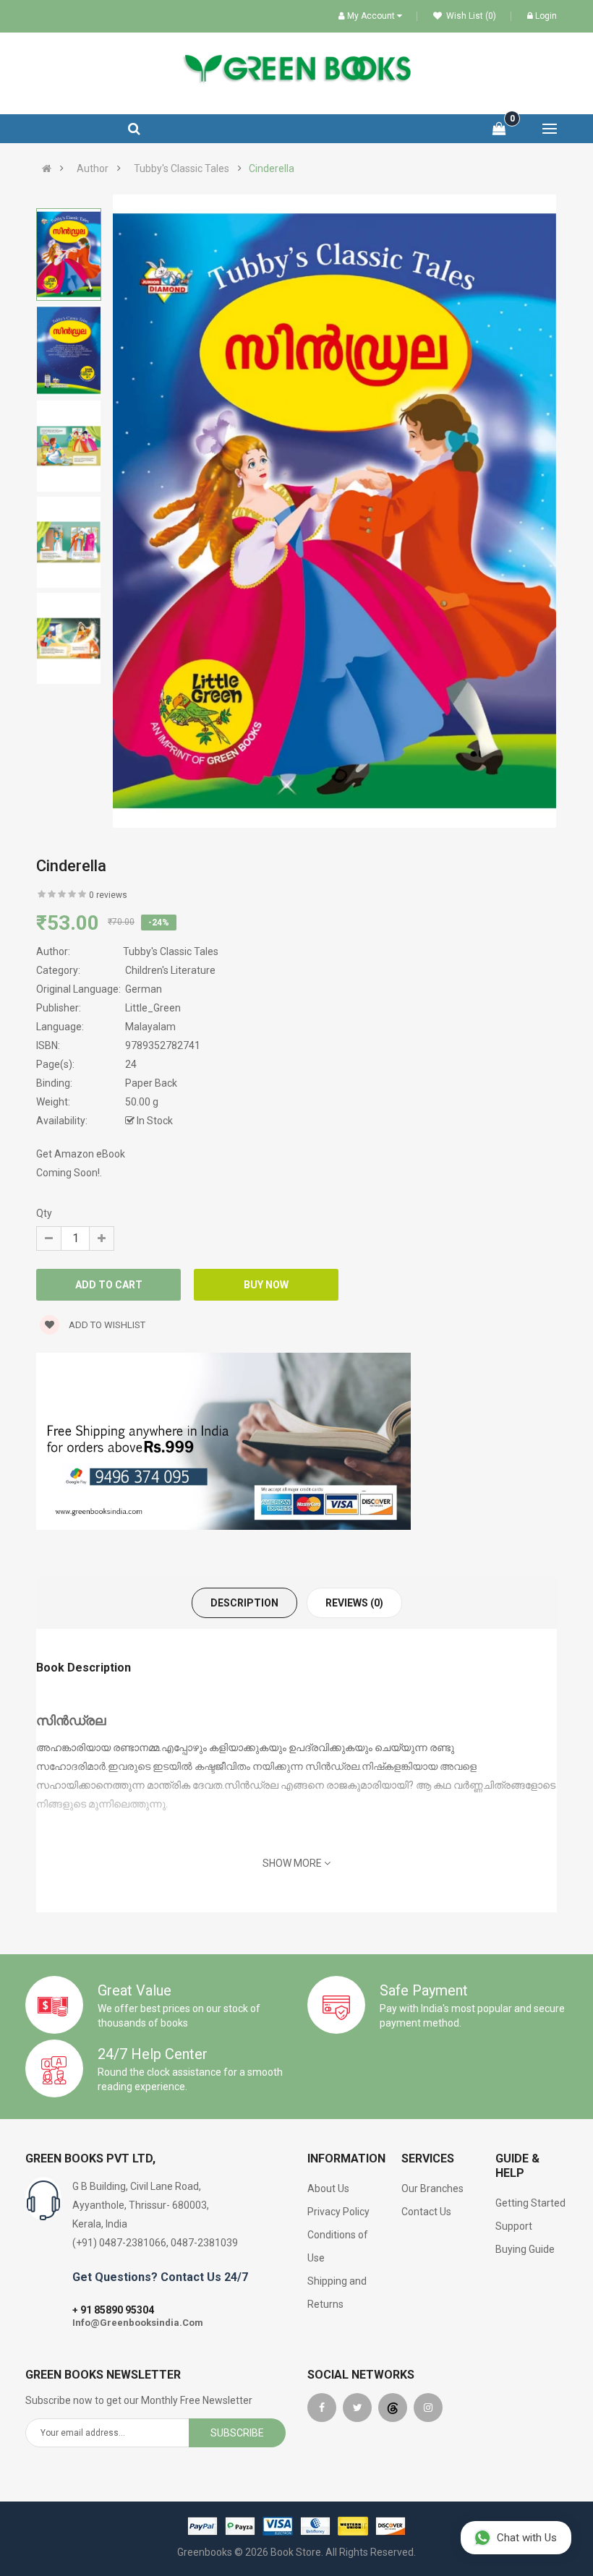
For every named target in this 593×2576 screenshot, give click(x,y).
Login (546, 16)
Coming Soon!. (69, 1173)
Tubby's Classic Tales (182, 168)
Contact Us (426, 2212)
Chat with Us (527, 2538)
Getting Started (530, 2203)
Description (244, 1603)
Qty (44, 1213)
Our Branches (432, 2188)
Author (93, 168)
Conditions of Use (338, 2246)
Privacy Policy (338, 2212)
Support (514, 2226)
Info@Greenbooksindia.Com (138, 2323)
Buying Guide (525, 2249)
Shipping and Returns (337, 2293)
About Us (328, 2188)
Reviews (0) (354, 1603)
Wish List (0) (470, 16)
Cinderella (272, 168)
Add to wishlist (106, 1325)
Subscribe (237, 2433)
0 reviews (108, 895)
